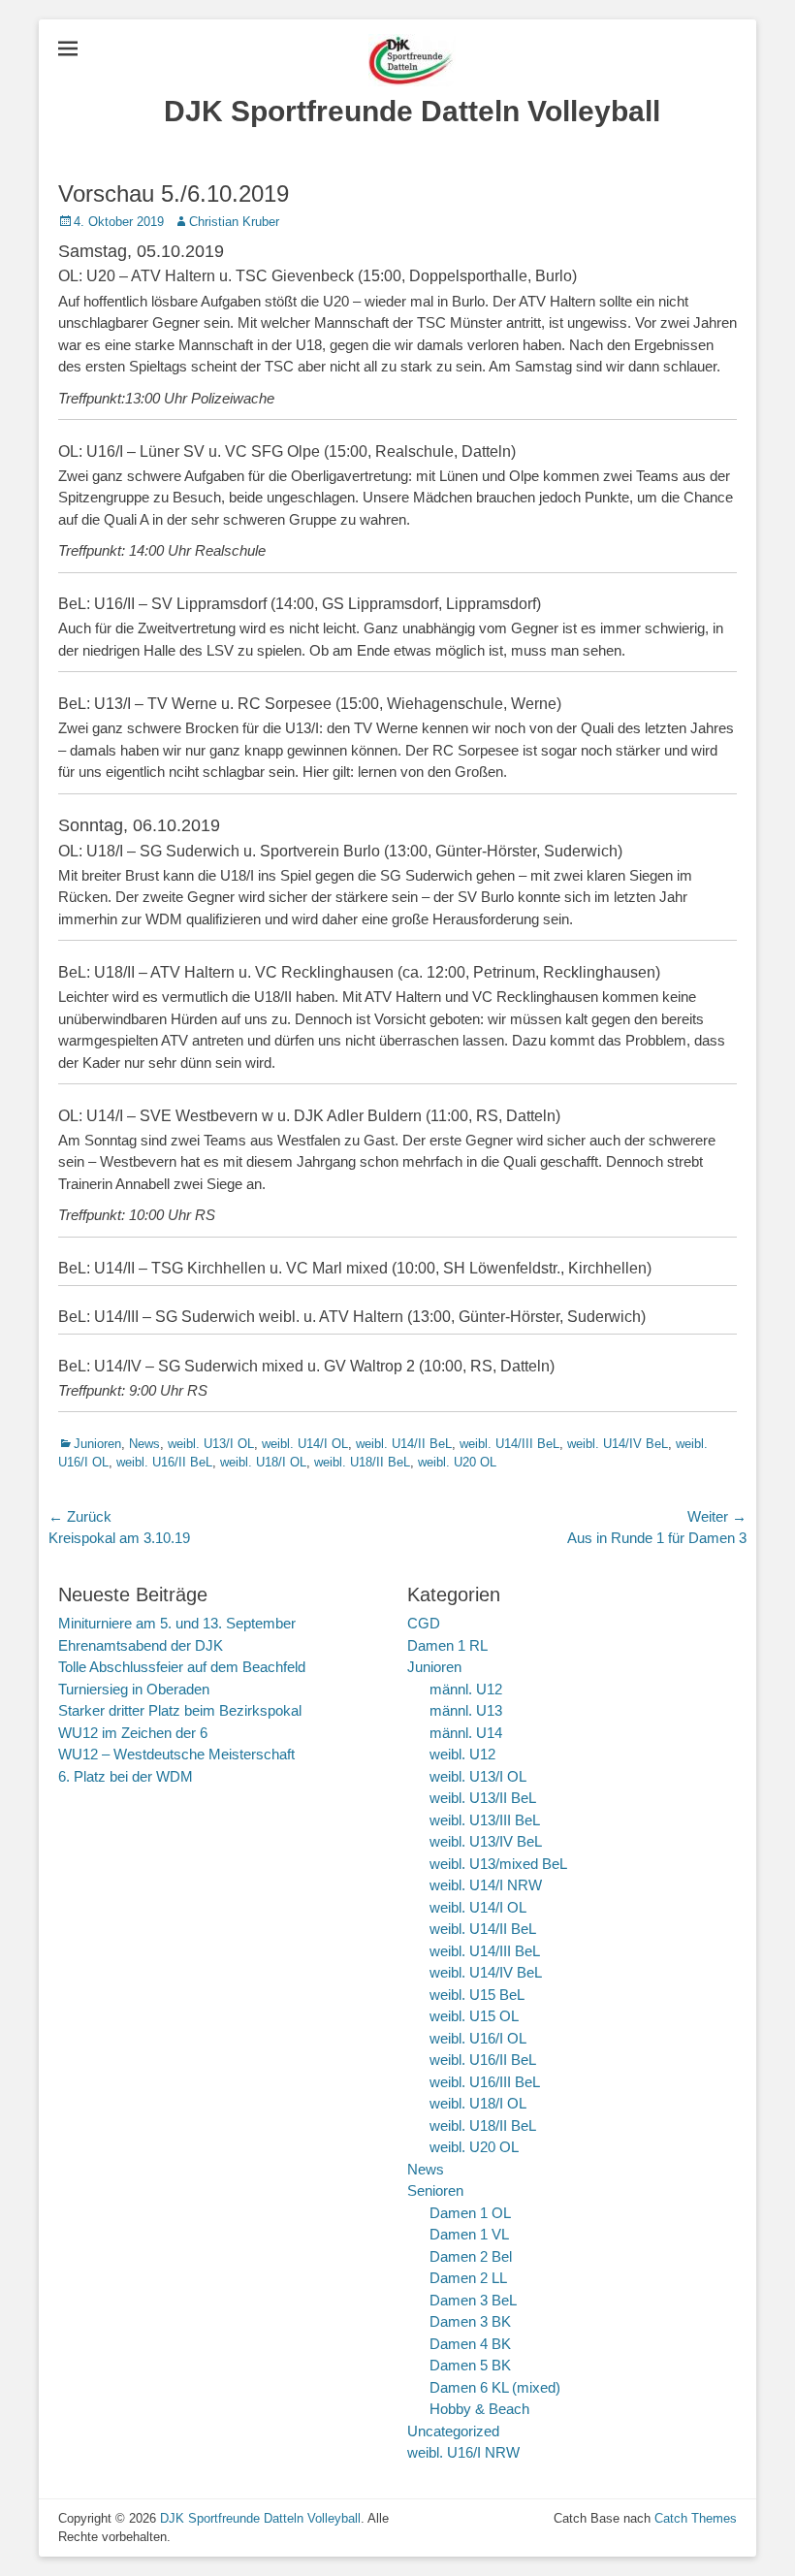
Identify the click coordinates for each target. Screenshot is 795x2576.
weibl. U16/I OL (478, 2038)
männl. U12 (466, 1689)
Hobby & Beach (479, 2409)
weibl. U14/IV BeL (618, 1444)
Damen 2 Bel (471, 2256)
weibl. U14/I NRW (486, 1885)
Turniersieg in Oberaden (134, 1689)
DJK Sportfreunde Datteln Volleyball (412, 111)
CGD (424, 1623)
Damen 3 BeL (473, 2300)
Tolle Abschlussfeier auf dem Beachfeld (182, 1667)
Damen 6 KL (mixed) (495, 2387)
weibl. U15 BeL (477, 1995)
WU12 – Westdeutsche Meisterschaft (176, 1754)
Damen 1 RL (447, 1645)
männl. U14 (466, 1733)
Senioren (435, 2190)
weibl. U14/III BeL (509, 1444)
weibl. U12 (462, 1754)
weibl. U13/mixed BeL (498, 1864)
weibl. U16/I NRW (463, 2452)
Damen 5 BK (470, 2365)
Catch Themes (696, 2518)
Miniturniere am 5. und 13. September (177, 1623)
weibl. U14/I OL (305, 1444)
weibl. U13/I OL (211, 1444)
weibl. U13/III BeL (485, 1820)
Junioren (97, 1444)
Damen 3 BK (470, 2321)
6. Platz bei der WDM (126, 1776)
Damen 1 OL (470, 2213)
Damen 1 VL (469, 2234)
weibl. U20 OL (457, 1462)
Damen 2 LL (468, 2278)
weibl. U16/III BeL (485, 2082)
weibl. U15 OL (474, 2016)
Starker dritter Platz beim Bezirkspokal (180, 1710)
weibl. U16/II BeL (164, 1462)
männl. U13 (466, 1710)
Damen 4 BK (470, 2344)
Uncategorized (453, 2431)
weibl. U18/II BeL (362, 1462)
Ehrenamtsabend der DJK (141, 1645)
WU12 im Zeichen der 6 (133, 1733)
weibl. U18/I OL (263, 1462)
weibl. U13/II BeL (483, 1798)
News (144, 1444)
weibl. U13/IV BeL (486, 1841)
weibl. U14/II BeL (404, 1444)
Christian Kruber (234, 222)
